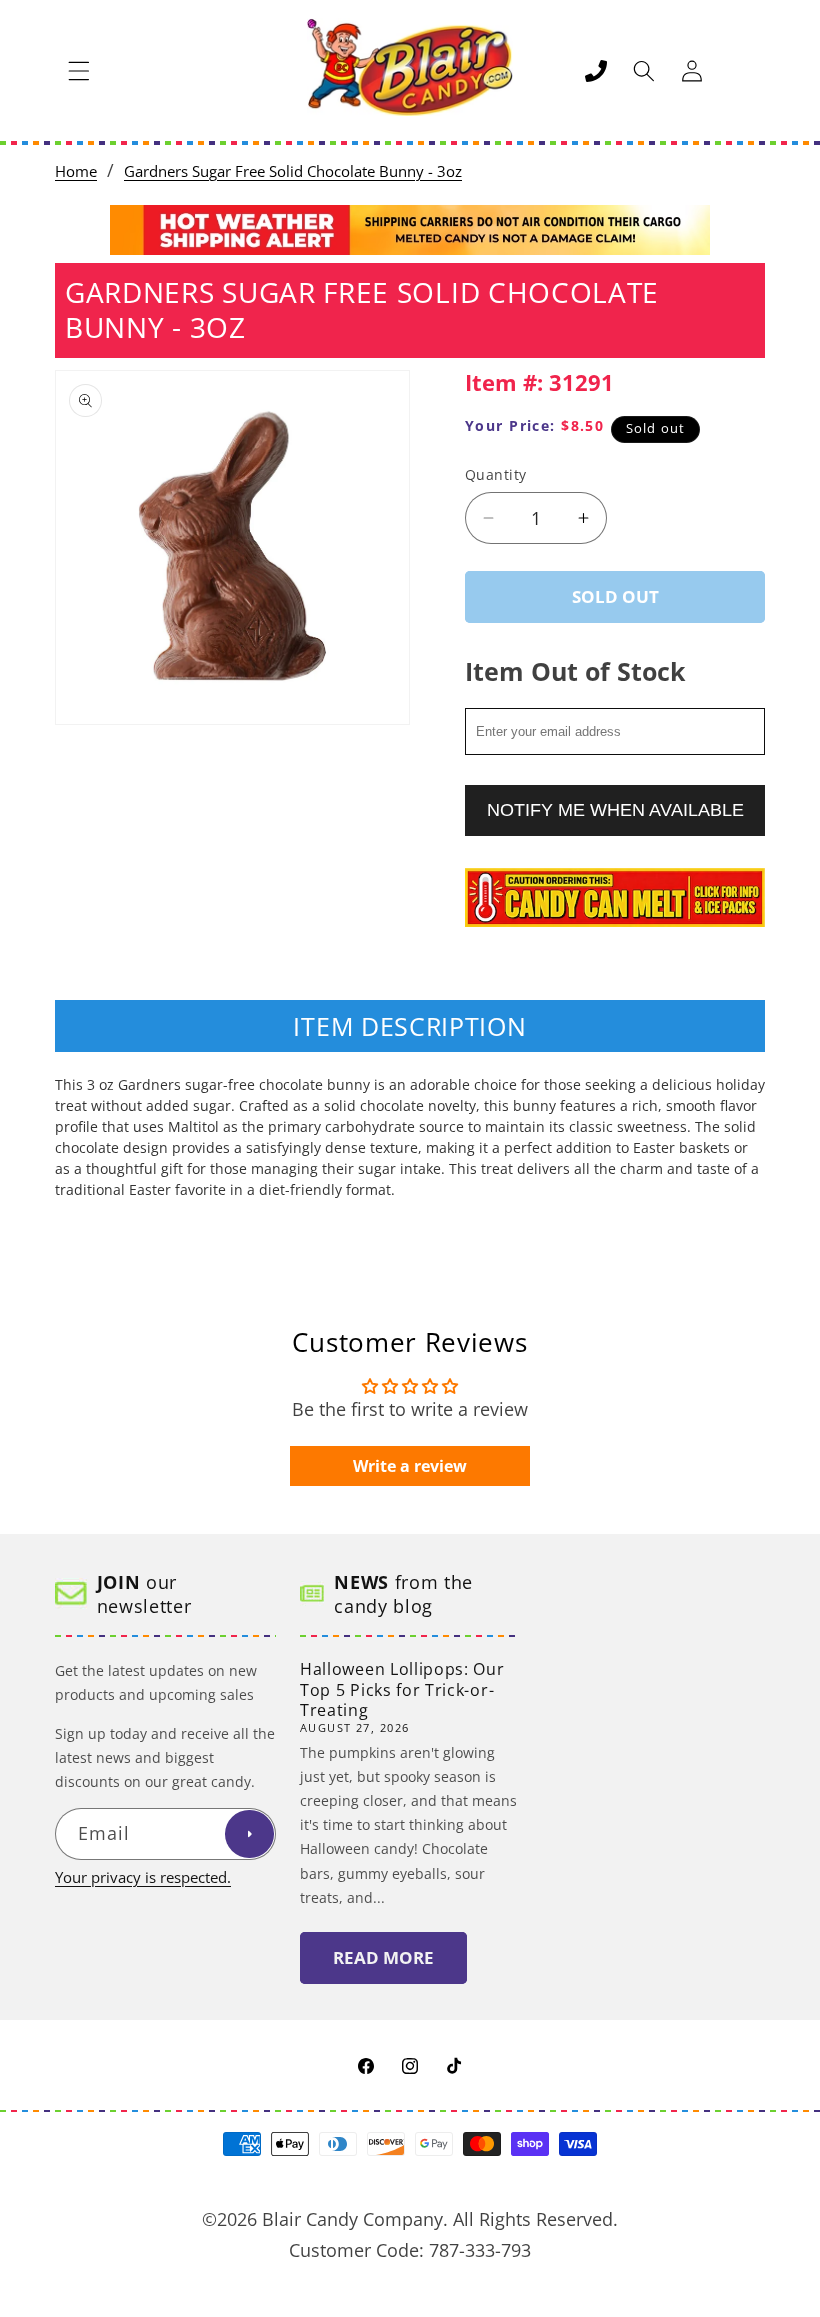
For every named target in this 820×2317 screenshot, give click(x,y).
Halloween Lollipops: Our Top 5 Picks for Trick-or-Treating (402, 1690)
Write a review (410, 1466)
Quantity (496, 474)
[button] (79, 71)
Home (76, 171)
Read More (383, 1957)
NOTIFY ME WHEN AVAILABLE (615, 810)
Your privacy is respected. (143, 1877)
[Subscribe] (249, 1834)
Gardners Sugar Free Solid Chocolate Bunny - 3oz (293, 171)
